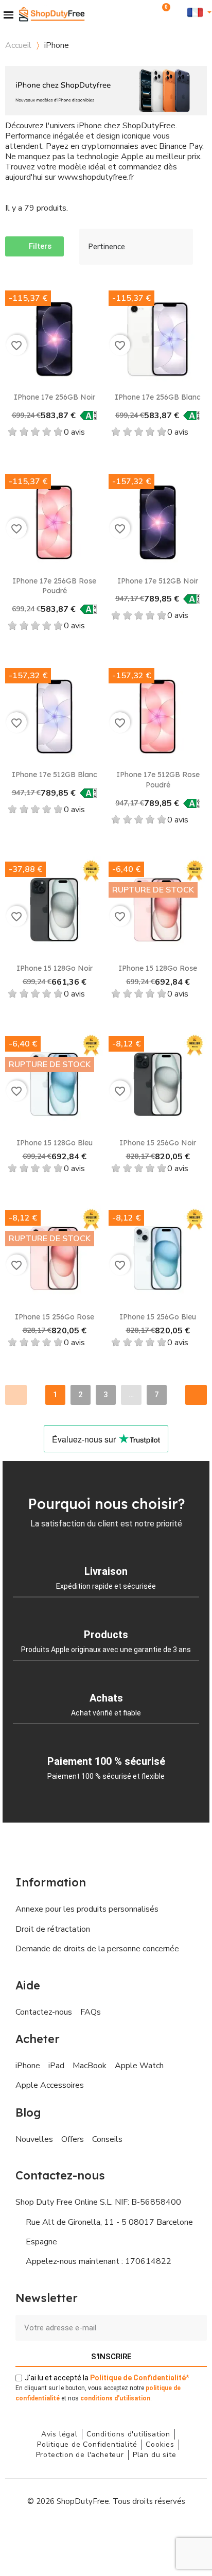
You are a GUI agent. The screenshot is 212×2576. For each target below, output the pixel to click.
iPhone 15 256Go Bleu (158, 1317)
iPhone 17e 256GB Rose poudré (54, 586)
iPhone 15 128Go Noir (55, 968)
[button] (149, 12)
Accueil (18, 45)
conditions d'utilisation (115, 2398)
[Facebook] (60, 2532)
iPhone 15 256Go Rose (55, 1317)
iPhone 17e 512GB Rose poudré (158, 780)
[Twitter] (129, 2532)
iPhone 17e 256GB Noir (55, 397)
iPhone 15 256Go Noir (158, 1143)
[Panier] (163, 12)
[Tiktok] (152, 2532)
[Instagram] (83, 2532)
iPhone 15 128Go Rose (158, 968)
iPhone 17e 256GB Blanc (158, 397)
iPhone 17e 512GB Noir (158, 581)
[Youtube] (106, 2532)
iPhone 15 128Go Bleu (55, 1143)
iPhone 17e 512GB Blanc (55, 775)
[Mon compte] (179, 12)
